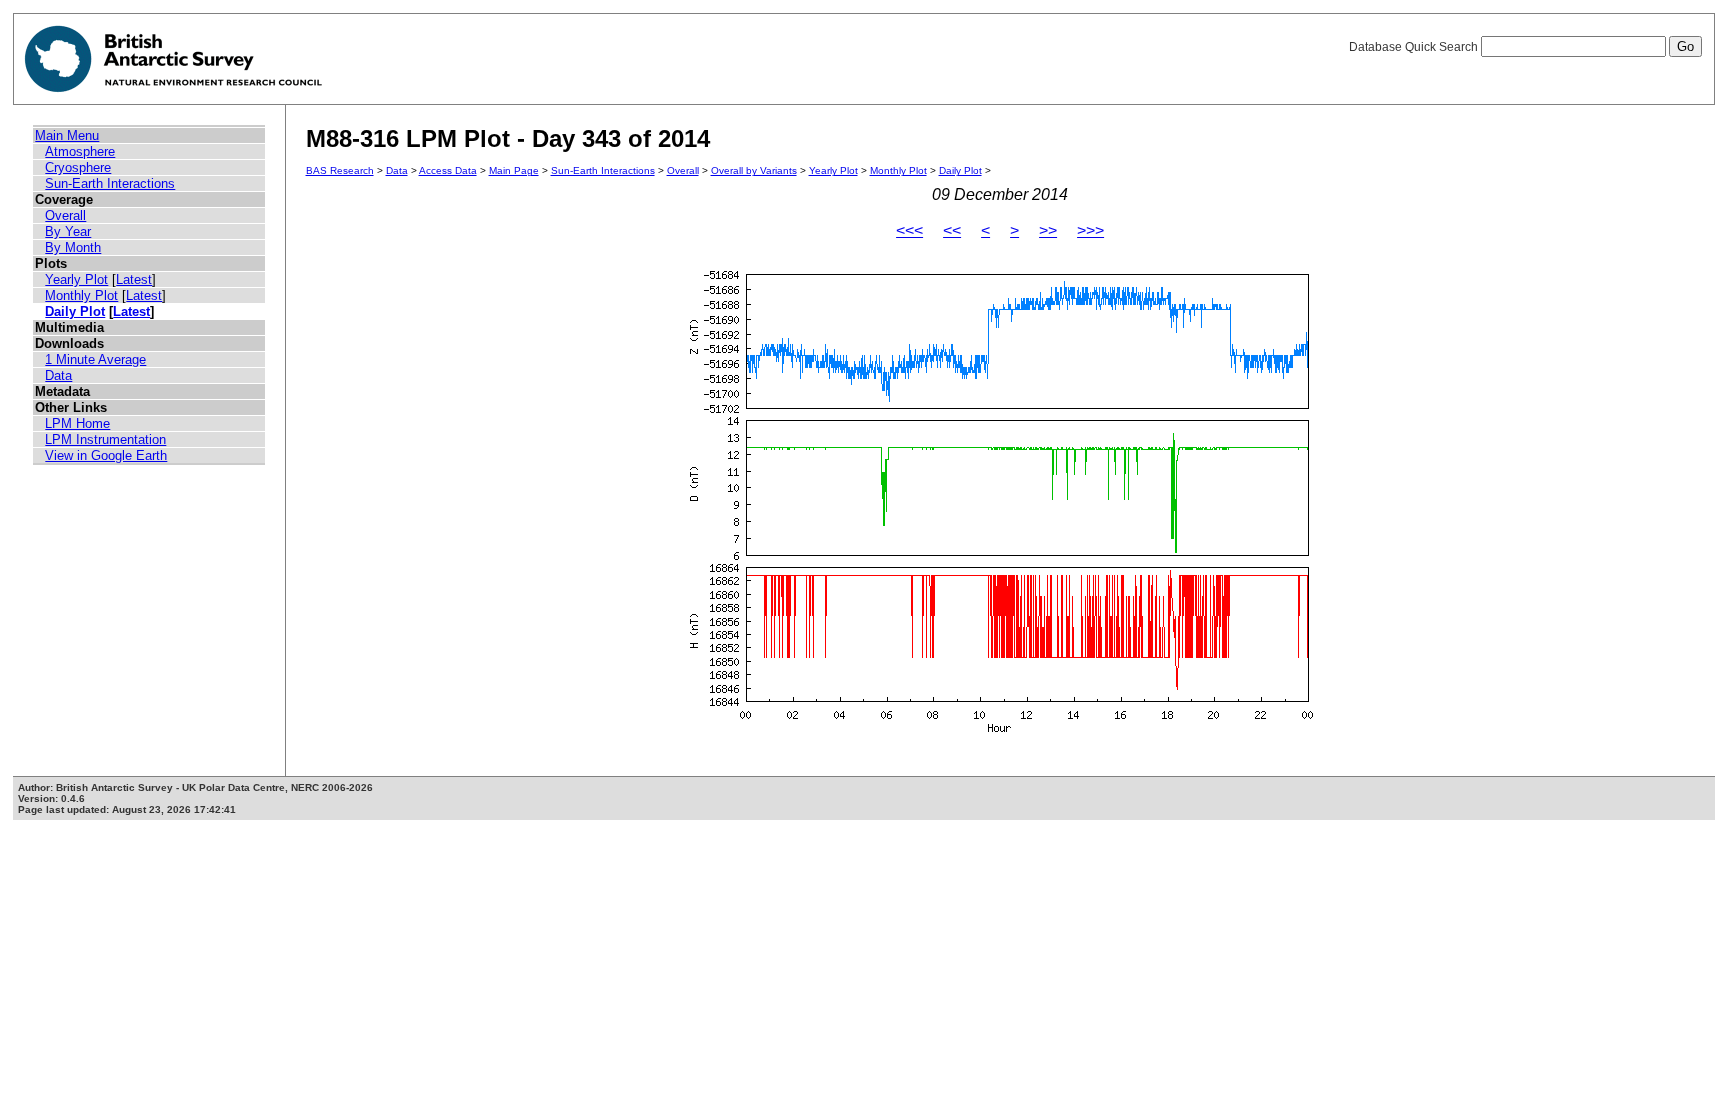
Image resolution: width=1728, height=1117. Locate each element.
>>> (1090, 230)
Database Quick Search (1415, 47)
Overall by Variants (754, 170)
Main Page (514, 170)
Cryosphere (78, 167)
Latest (134, 279)
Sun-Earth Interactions (110, 183)
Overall (65, 215)
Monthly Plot (81, 295)
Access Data (448, 170)
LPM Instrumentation (105, 439)
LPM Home (77, 423)
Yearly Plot (76, 279)
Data (58, 375)
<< (952, 230)
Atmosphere (80, 151)
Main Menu (67, 135)
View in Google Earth (106, 455)
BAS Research (340, 170)
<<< (909, 230)
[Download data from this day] (1000, 732)
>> (1048, 230)
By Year (68, 231)
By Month (73, 247)
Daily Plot (75, 311)
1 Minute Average (95, 359)
